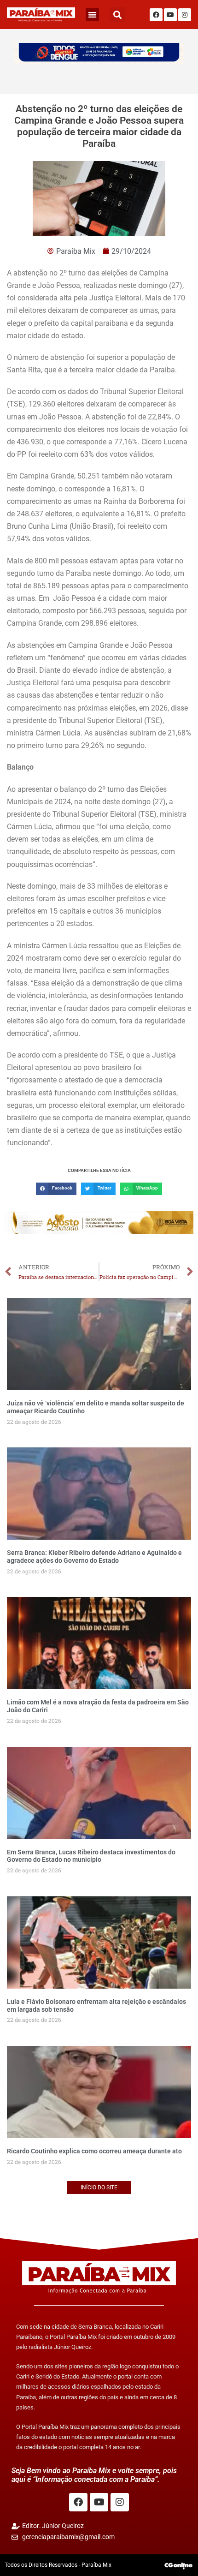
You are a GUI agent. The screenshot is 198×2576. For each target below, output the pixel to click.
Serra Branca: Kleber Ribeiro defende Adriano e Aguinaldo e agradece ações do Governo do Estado (94, 1557)
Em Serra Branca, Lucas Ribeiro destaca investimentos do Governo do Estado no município (91, 1856)
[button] (92, 15)
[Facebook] (156, 15)
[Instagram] (185, 15)
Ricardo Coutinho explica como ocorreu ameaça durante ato (94, 2151)
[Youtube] (170, 15)
